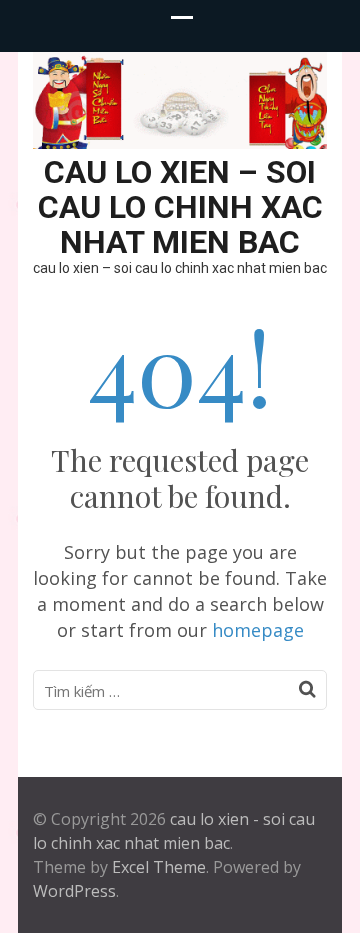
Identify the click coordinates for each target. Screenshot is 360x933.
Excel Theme (159, 867)
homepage (258, 630)
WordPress (74, 891)
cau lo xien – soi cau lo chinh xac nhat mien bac (180, 207)
